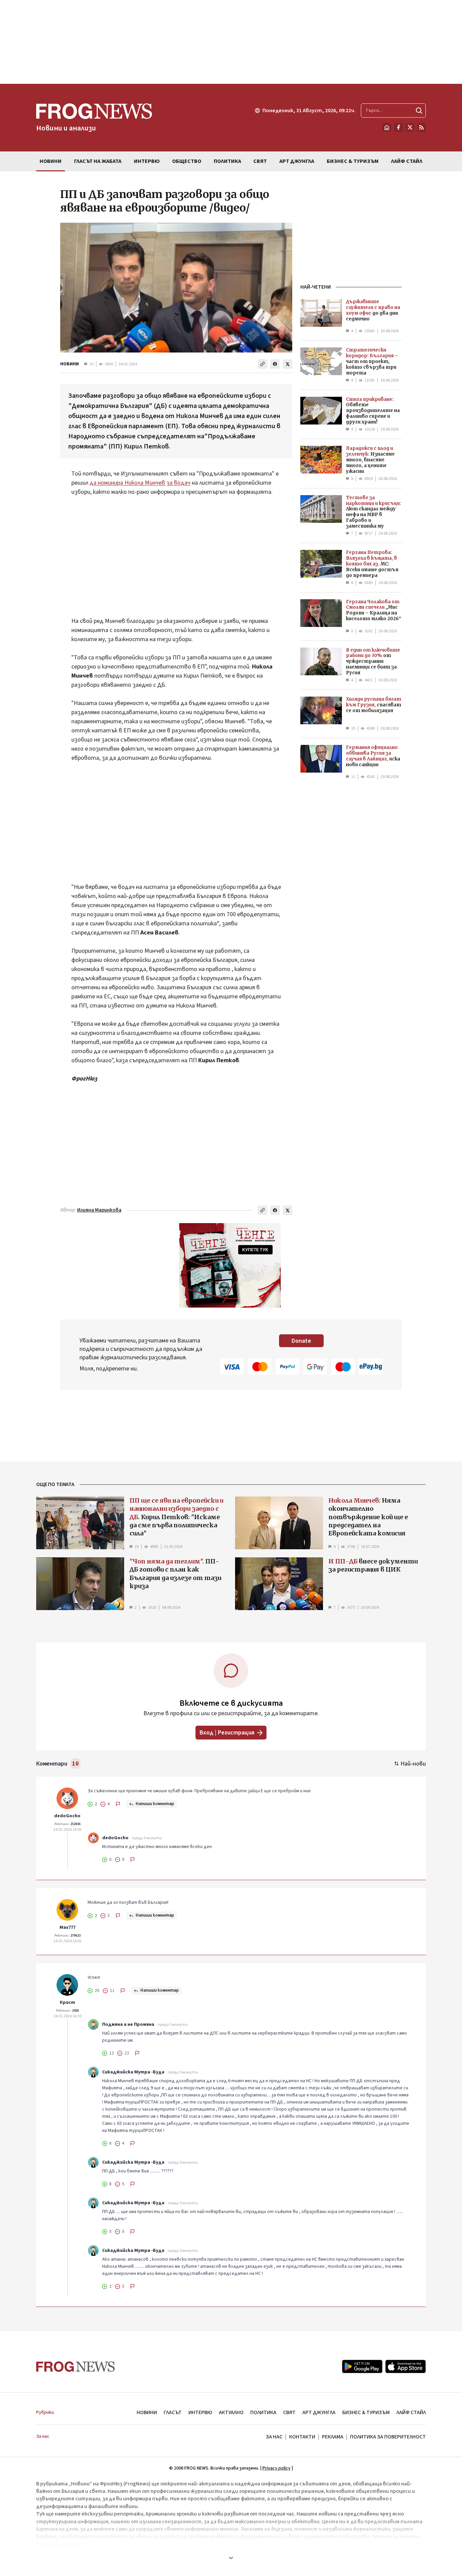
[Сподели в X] (287, 364)
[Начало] (387, 127)
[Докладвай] (118, 1804)
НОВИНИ (70, 364)
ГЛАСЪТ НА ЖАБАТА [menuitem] (98, 161)
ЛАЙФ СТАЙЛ (411, 2412)
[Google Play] (362, 2366)
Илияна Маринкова (99, 1210)
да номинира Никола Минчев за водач (140, 483)
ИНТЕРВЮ (200, 2412)
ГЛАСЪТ (173, 2412)
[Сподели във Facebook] (275, 364)
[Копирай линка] (262, 364)
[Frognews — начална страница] (76, 2367)
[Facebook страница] (398, 127)
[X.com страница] (410, 127)
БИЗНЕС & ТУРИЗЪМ (366, 2412)
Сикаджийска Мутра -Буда (133, 2072)
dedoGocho (67, 1816)
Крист (67, 2002)
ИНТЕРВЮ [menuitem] (147, 161)
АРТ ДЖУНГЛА (319, 2412)
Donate (301, 1341)
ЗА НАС (274, 2437)
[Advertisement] (231, 42)
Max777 (67, 1927)
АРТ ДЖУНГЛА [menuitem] (297, 161)
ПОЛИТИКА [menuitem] (227, 161)
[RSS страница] (421, 127)
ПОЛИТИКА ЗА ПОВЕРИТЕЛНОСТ (388, 2437)
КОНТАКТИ (302, 2437)
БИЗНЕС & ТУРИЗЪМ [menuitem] (353, 161)
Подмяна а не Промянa (128, 2024)
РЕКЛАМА (333, 2437)
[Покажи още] (231, 2558)
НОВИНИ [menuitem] (51, 161)
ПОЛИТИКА (263, 2412)
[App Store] (406, 2366)
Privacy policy (276, 2468)
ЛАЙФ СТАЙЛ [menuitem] (407, 161)
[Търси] (419, 111)
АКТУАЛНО (231, 2412)
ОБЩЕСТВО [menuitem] (187, 161)
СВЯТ (289, 2412)
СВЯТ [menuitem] (260, 161)
